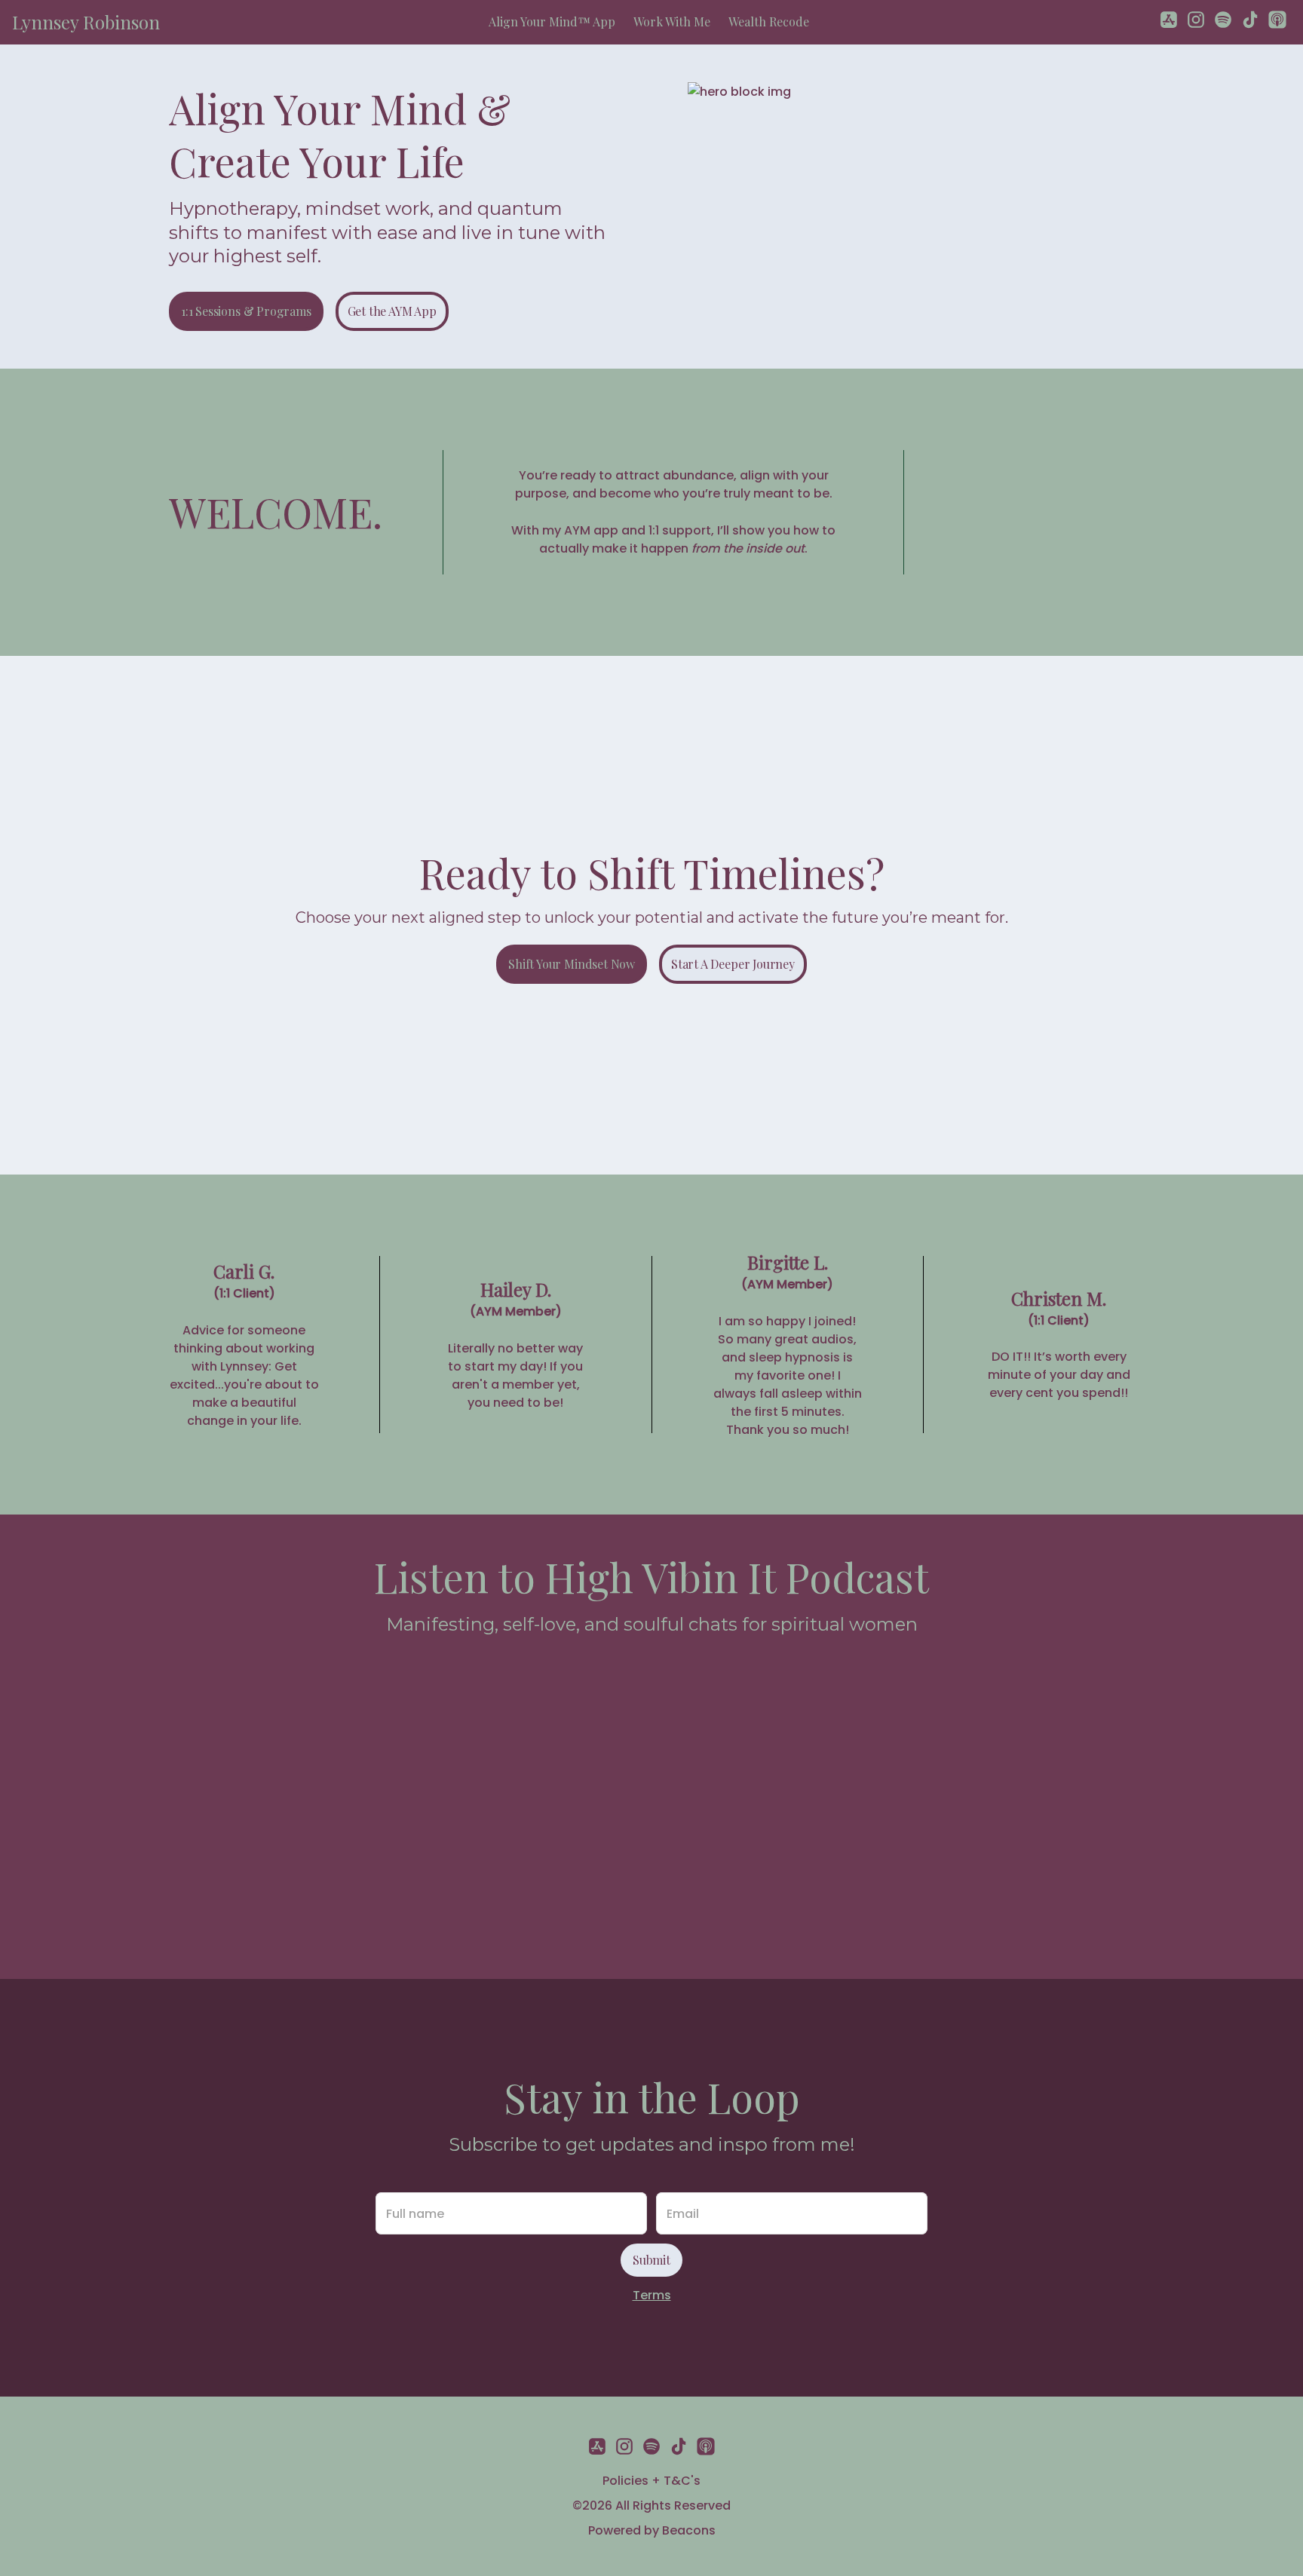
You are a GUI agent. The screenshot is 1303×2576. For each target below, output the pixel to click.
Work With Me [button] (672, 21)
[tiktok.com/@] (1250, 22)
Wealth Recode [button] (769, 21)
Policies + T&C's (651, 2481)
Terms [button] (652, 2295)
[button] (86, 22)
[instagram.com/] (1196, 22)
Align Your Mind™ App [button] (552, 21)
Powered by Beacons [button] (652, 2530)
